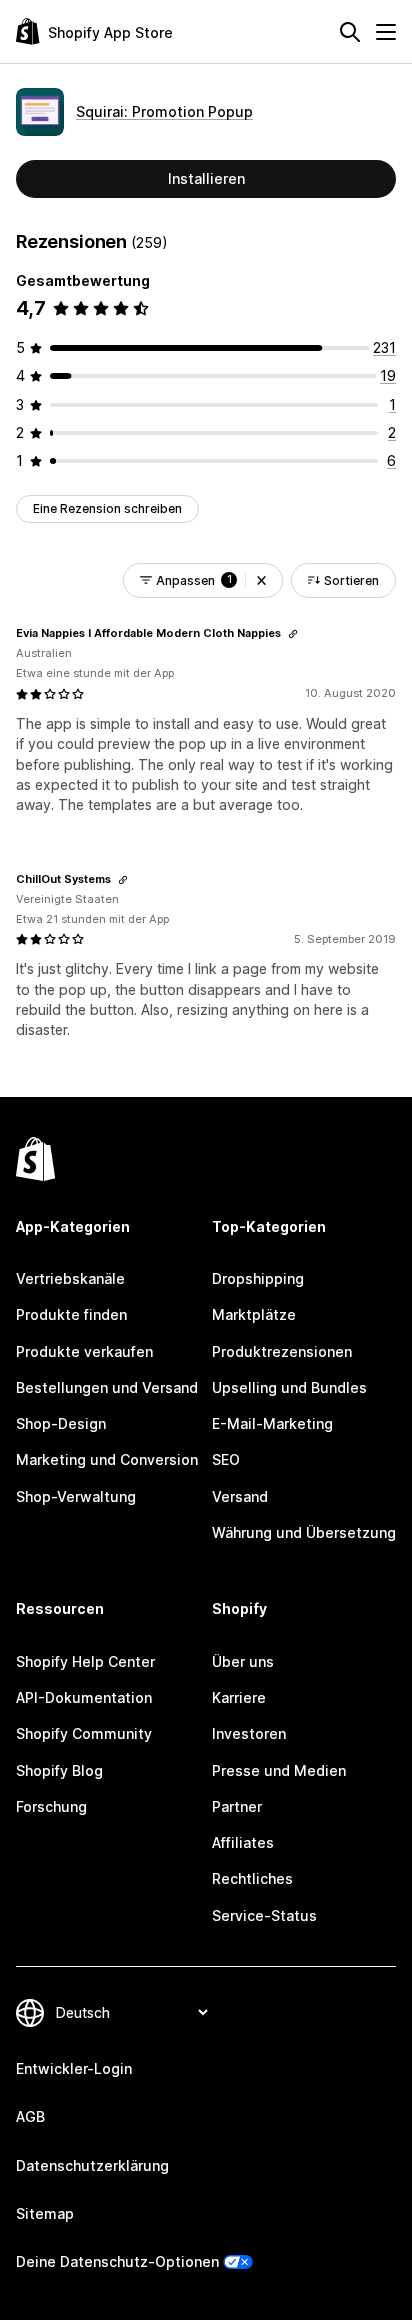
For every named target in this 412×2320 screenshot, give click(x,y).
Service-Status (264, 1915)
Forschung (51, 1806)
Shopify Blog (59, 1770)
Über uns (243, 1661)
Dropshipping (258, 1278)
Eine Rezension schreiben (107, 508)
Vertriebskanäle (70, 1278)
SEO (226, 1459)
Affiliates (243, 1842)
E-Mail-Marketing (272, 1423)
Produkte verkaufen (84, 1351)
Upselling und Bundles (289, 1387)
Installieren (206, 178)
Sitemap (45, 2213)
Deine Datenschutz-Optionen (117, 2261)
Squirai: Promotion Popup (164, 111)
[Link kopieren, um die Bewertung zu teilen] (293, 634)
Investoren (249, 1733)
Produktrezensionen (282, 1351)
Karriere (239, 1697)
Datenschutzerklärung (92, 2165)
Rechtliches (252, 1878)
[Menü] (386, 32)
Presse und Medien (279, 1770)
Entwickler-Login (74, 2068)
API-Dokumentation (84, 1697)
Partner (237, 1806)
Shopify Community (84, 1733)
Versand (240, 1496)
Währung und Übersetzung (304, 1532)
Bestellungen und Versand (107, 1387)
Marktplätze (254, 1314)
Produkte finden (71, 1314)
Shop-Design (61, 1423)
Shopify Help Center (85, 1661)
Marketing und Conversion (107, 1459)
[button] (261, 580)
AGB (30, 2116)
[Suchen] (350, 32)
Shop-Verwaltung (76, 1496)
